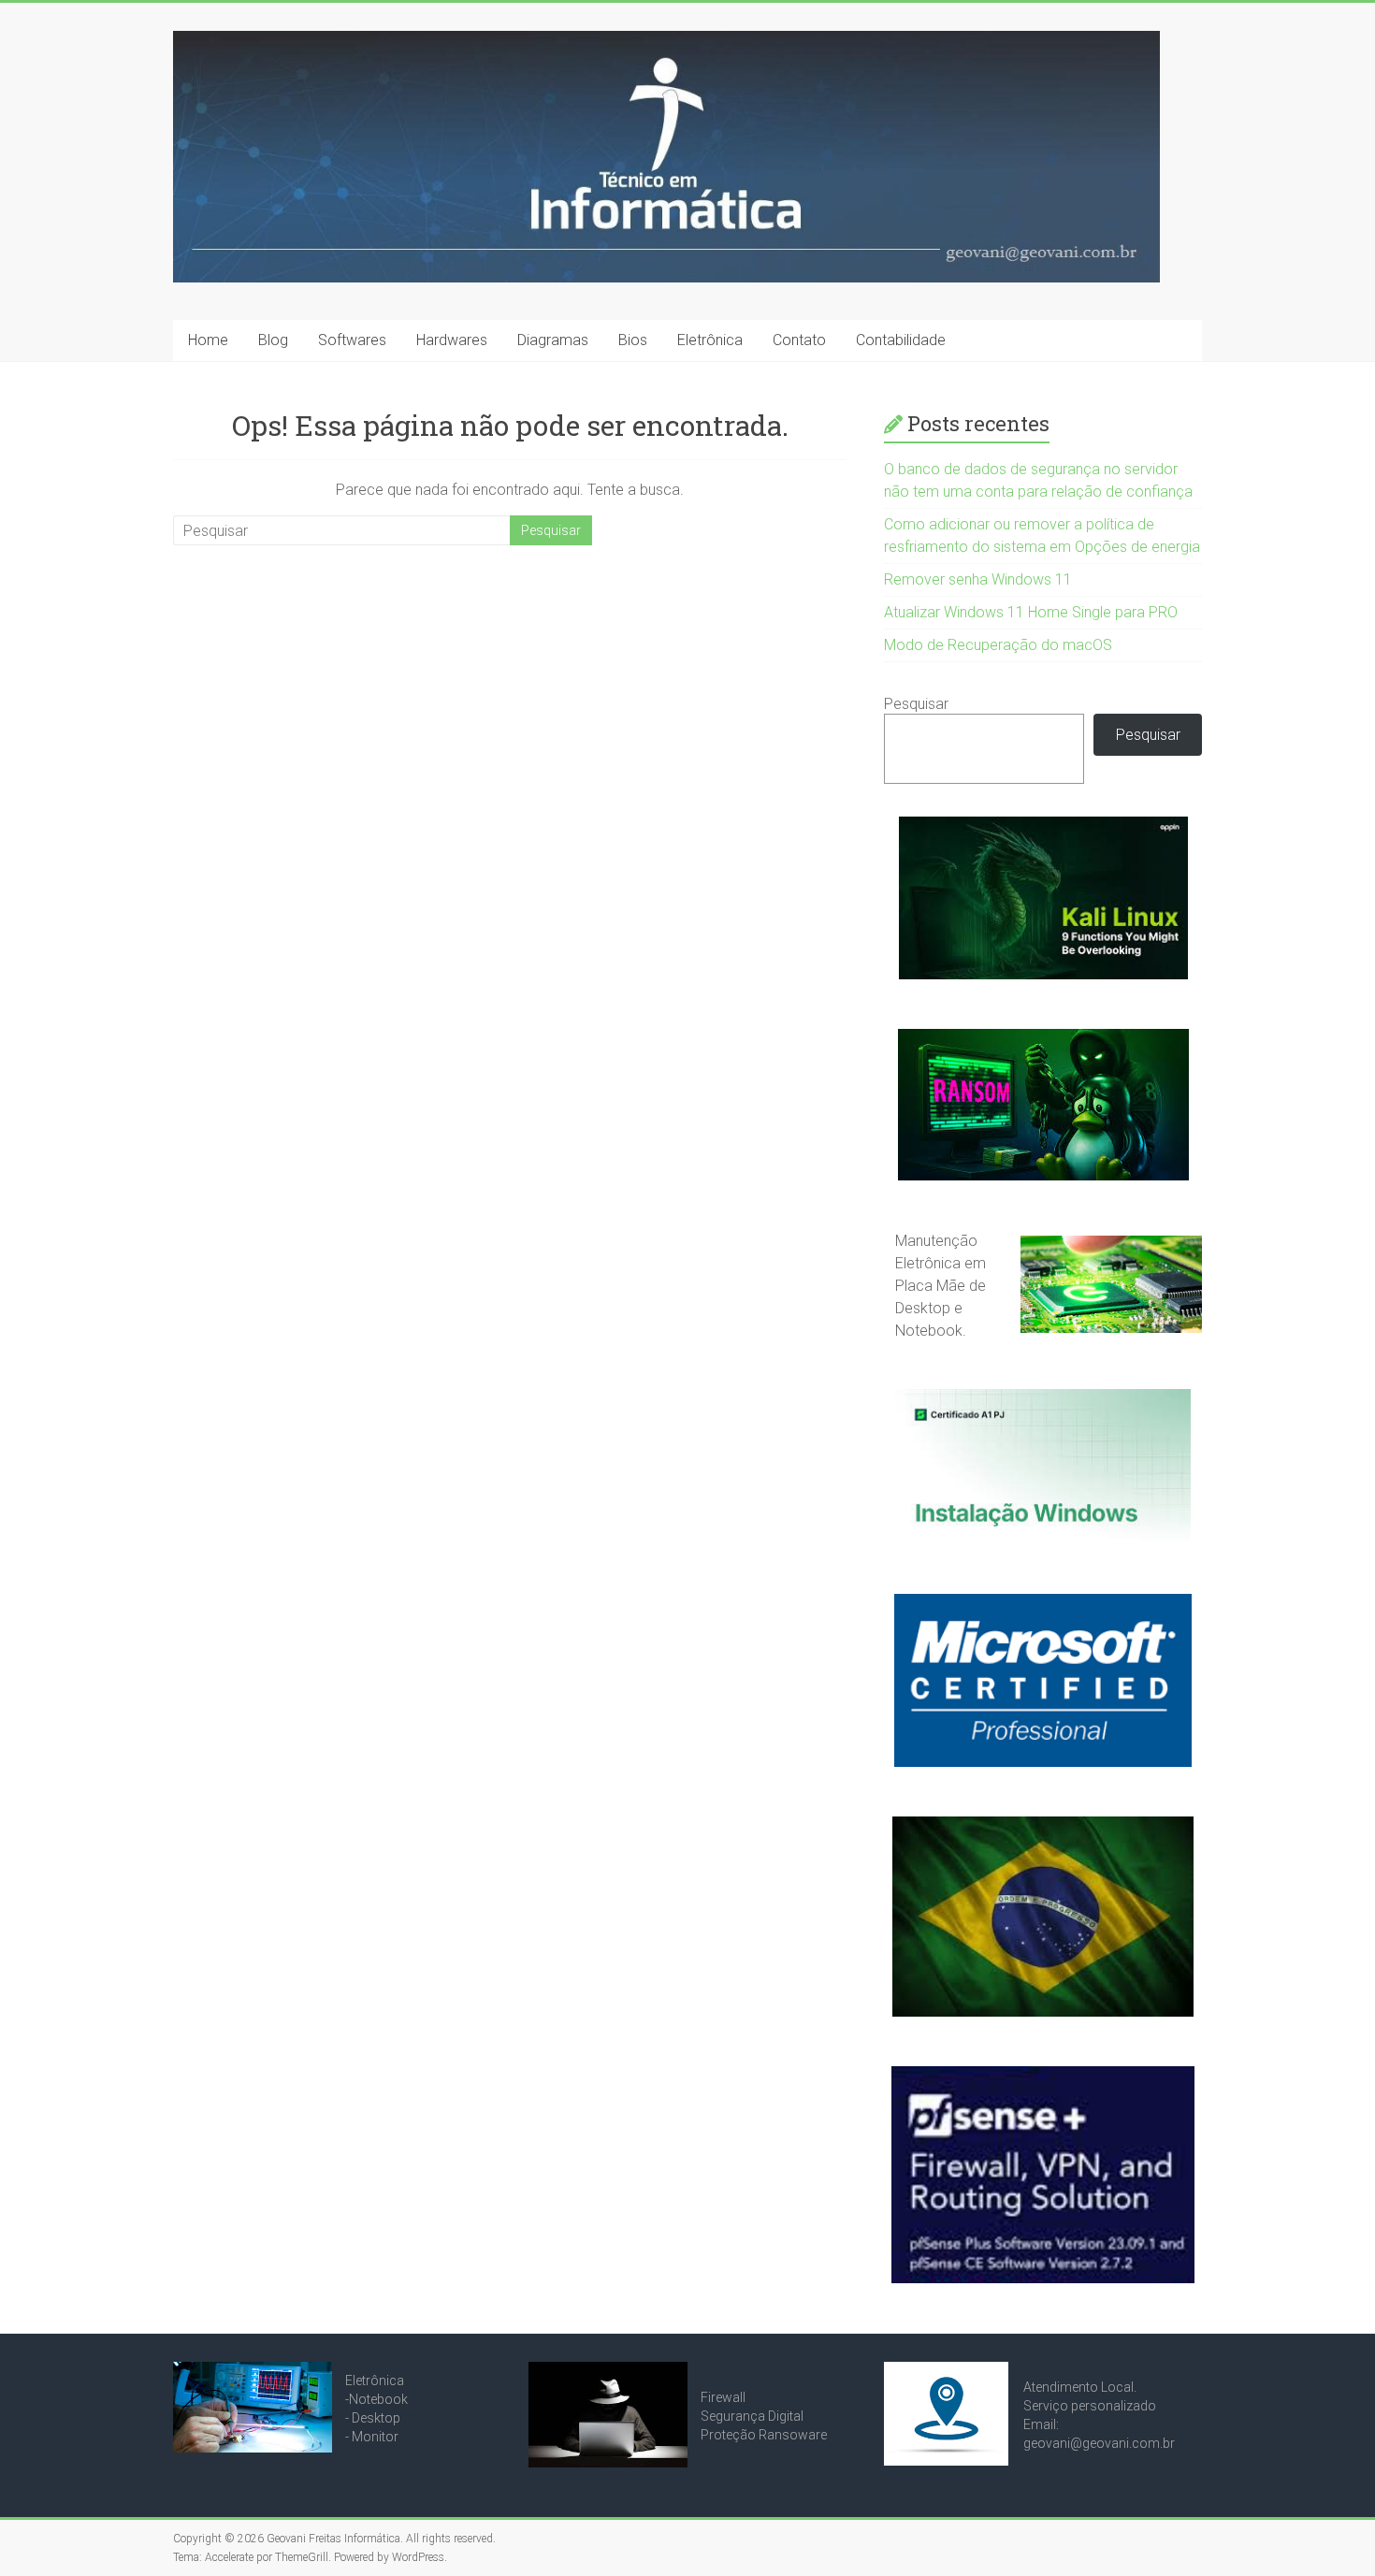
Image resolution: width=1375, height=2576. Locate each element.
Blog (273, 340)
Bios (633, 340)
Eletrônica (710, 340)
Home (208, 340)
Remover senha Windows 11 (978, 579)
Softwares (352, 340)
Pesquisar (916, 704)
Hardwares (452, 340)
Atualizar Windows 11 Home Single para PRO (1031, 612)
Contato (799, 340)
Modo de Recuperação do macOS (998, 645)
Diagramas (553, 340)
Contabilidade (901, 340)
